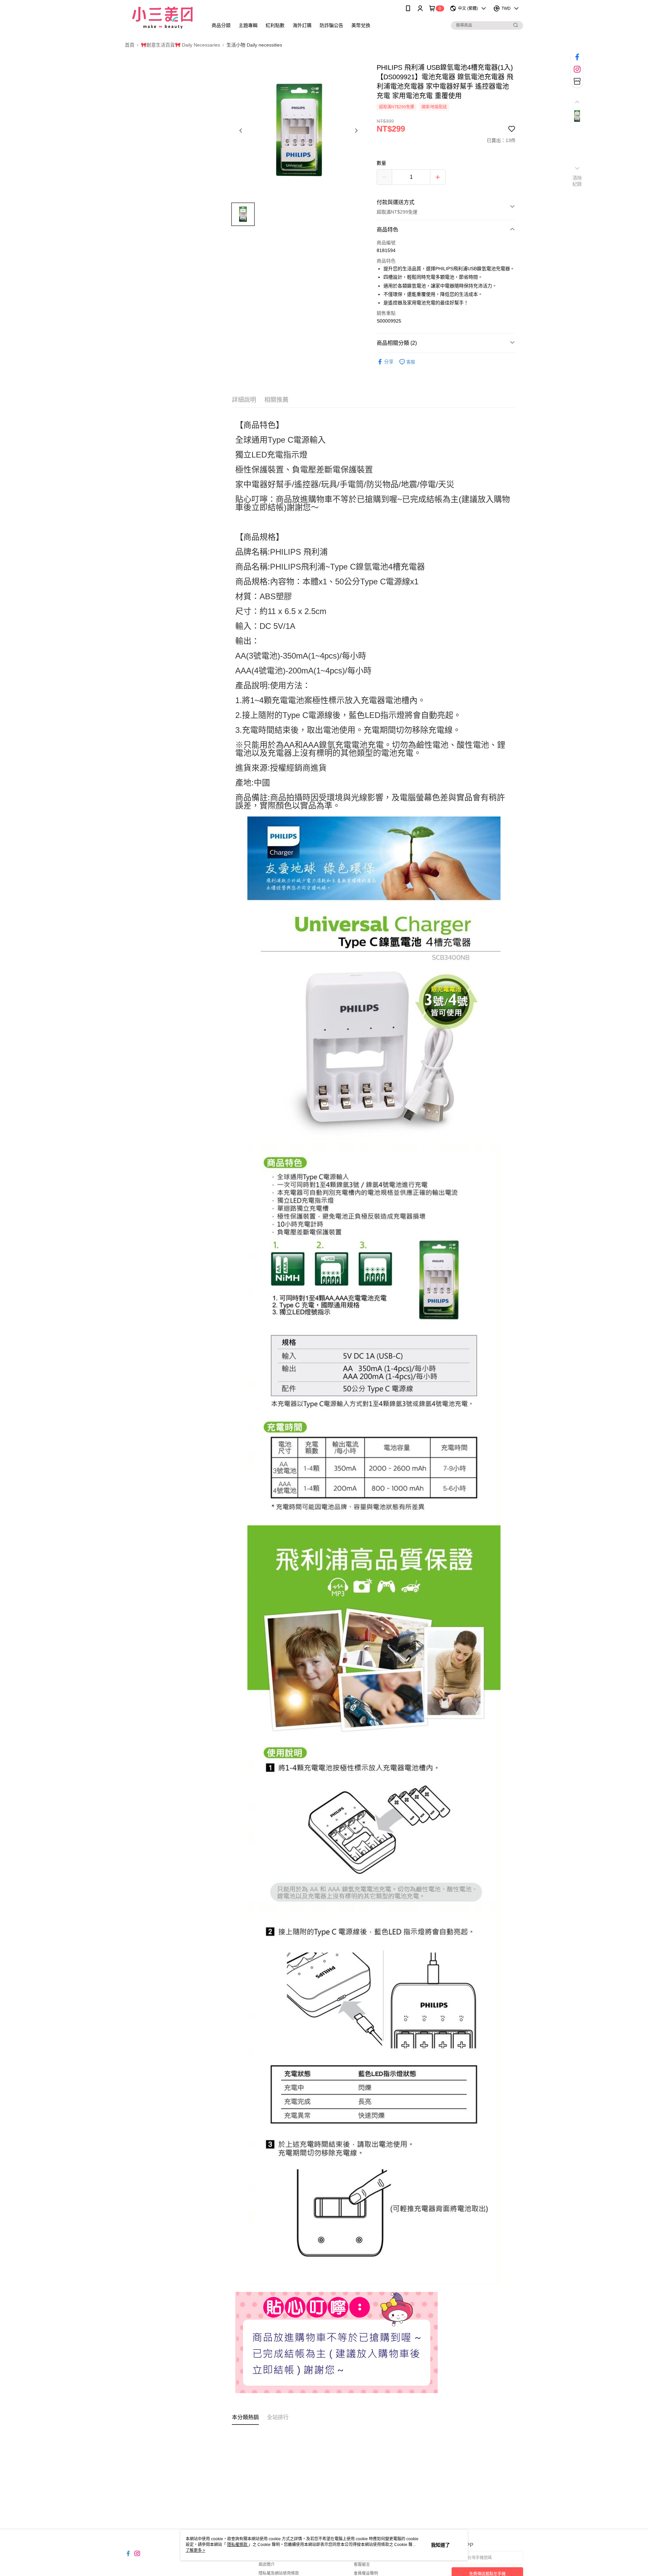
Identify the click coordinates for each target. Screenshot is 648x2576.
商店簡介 (267, 2565)
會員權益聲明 (366, 2573)
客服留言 (362, 2565)
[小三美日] (162, 18)
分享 (389, 362)
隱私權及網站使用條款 (279, 2573)
